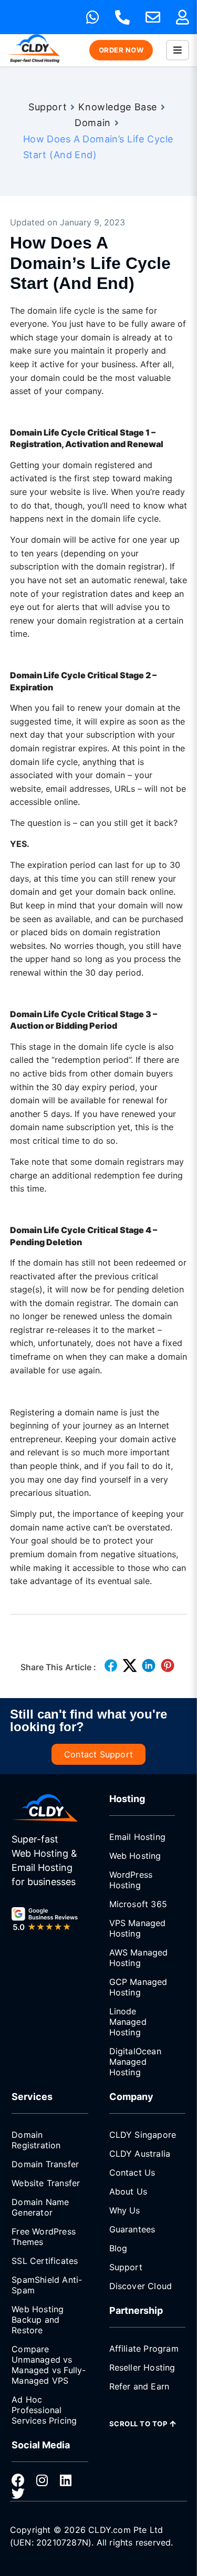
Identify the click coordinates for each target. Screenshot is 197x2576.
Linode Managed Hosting (128, 2022)
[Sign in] (183, 17)
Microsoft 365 (138, 1904)
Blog (118, 2248)
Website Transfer (46, 2183)
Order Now (121, 50)
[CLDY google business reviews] (44, 1920)
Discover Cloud (141, 2286)
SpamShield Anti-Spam (47, 2285)
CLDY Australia (140, 2154)
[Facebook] (18, 2480)
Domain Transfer (45, 2164)
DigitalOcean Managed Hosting (135, 2062)
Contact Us (132, 2172)
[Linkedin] (65, 2480)
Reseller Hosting (142, 2367)
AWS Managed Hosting (139, 1958)
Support (48, 107)
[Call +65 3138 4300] (122, 17)
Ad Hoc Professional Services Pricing (44, 2410)
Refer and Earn (139, 2386)
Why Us (125, 2210)
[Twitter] (18, 2493)
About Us (128, 2191)
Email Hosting (138, 1837)
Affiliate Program (144, 2349)
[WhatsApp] (93, 17)
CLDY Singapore (143, 2135)
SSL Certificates (45, 2261)
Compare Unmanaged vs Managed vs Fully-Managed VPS (49, 2365)
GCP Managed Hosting (138, 1987)
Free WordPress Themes (44, 2237)
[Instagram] (42, 2480)
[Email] (153, 17)
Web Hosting (135, 1856)
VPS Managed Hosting (138, 1928)
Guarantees (132, 2229)
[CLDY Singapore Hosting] (44, 1808)
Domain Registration (36, 2140)
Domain (93, 123)
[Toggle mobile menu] (178, 50)
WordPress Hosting (131, 1880)
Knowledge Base (118, 107)
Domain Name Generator (40, 2207)
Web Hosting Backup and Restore (38, 2320)
